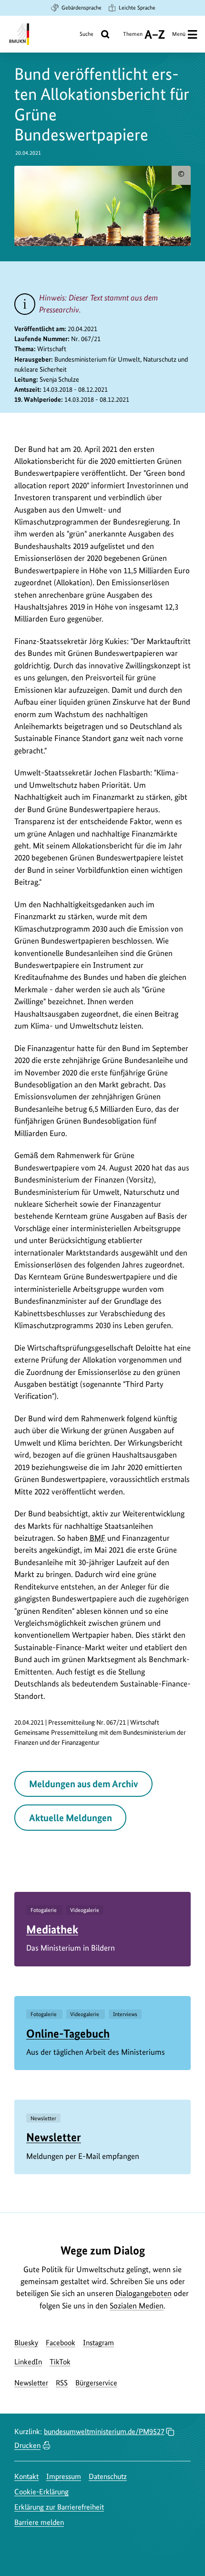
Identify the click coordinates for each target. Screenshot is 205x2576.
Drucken (27, 2445)
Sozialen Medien (137, 2306)
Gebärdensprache (82, 8)
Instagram (98, 2343)
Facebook (61, 2343)
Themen (133, 38)
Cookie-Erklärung (41, 2492)
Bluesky (26, 2343)
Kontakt (26, 2476)
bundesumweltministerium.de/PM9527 (104, 2431)
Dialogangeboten (143, 2293)
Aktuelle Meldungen (71, 1818)
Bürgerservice (96, 2383)
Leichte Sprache (137, 8)
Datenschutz (108, 2476)
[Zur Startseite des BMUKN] (18, 34)
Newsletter (54, 2137)
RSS (62, 2383)
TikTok (60, 2362)
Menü (179, 34)
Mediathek (52, 1929)
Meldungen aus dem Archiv (84, 1784)
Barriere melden (39, 2522)
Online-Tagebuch (68, 2034)
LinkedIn (28, 2362)
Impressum (64, 2476)
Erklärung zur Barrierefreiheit (59, 2507)
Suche (87, 34)
